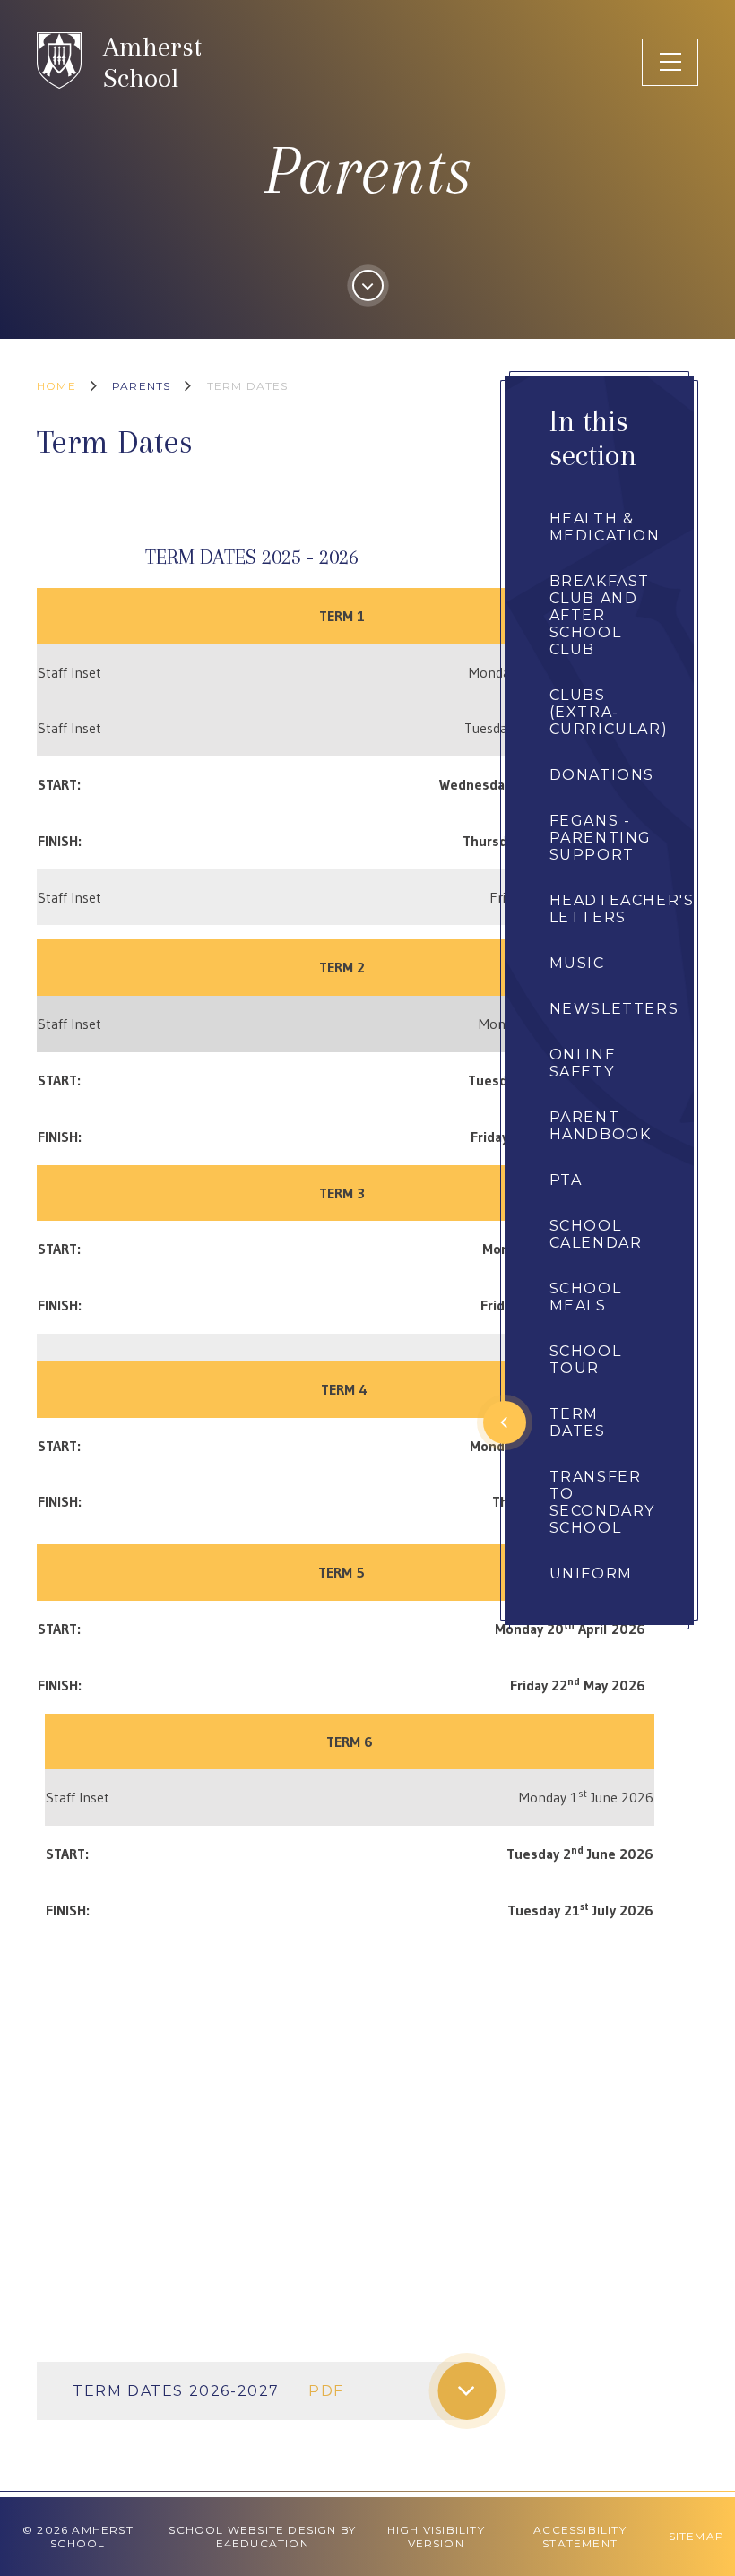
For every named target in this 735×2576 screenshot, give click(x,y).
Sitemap (696, 2536)
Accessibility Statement (580, 2537)
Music (577, 963)
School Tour (586, 1360)
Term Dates (248, 386)
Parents (141, 386)
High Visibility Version (436, 2537)
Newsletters (614, 1009)
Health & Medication (605, 527)
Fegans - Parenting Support (601, 838)
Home (56, 386)
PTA (566, 1180)
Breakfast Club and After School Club (600, 615)
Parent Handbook (601, 1126)
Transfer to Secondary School (602, 1502)
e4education (263, 2543)
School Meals (586, 1297)
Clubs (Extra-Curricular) (609, 712)
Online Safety (583, 1063)
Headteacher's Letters (622, 909)
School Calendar (596, 1234)
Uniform (591, 1573)
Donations (602, 775)
